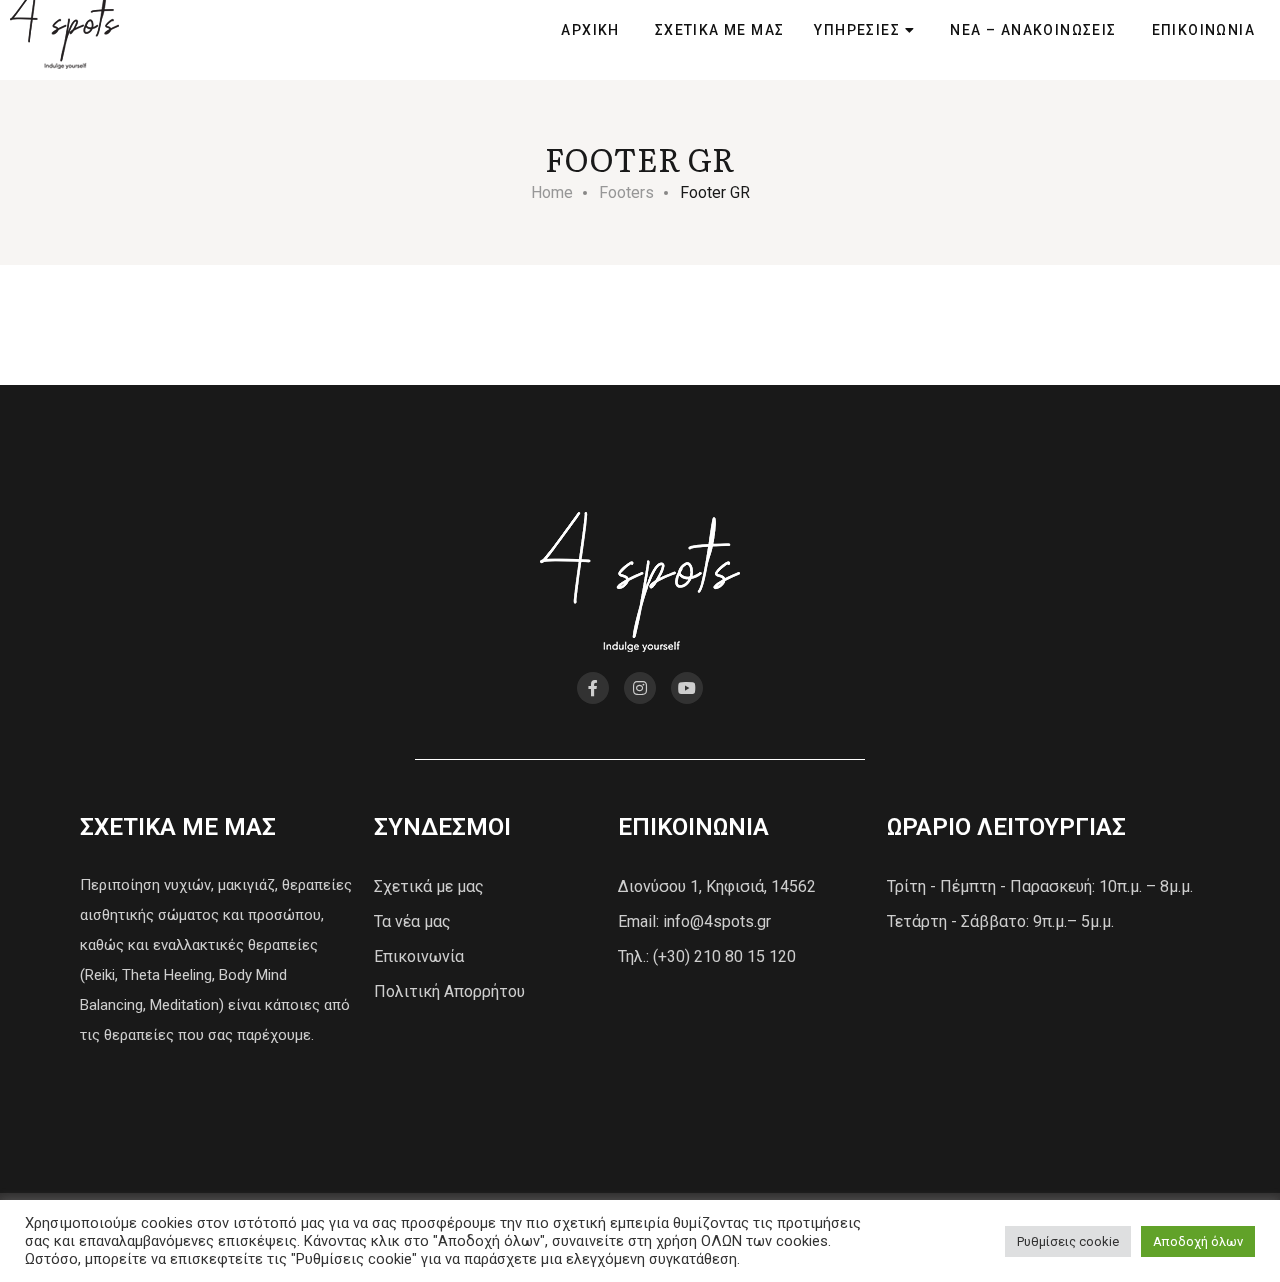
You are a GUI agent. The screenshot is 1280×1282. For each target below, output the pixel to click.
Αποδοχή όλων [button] (1198, 1241)
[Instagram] (640, 688)
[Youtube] (687, 688)
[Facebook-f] (593, 688)
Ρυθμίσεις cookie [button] (1068, 1241)
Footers (626, 192)
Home (552, 192)
